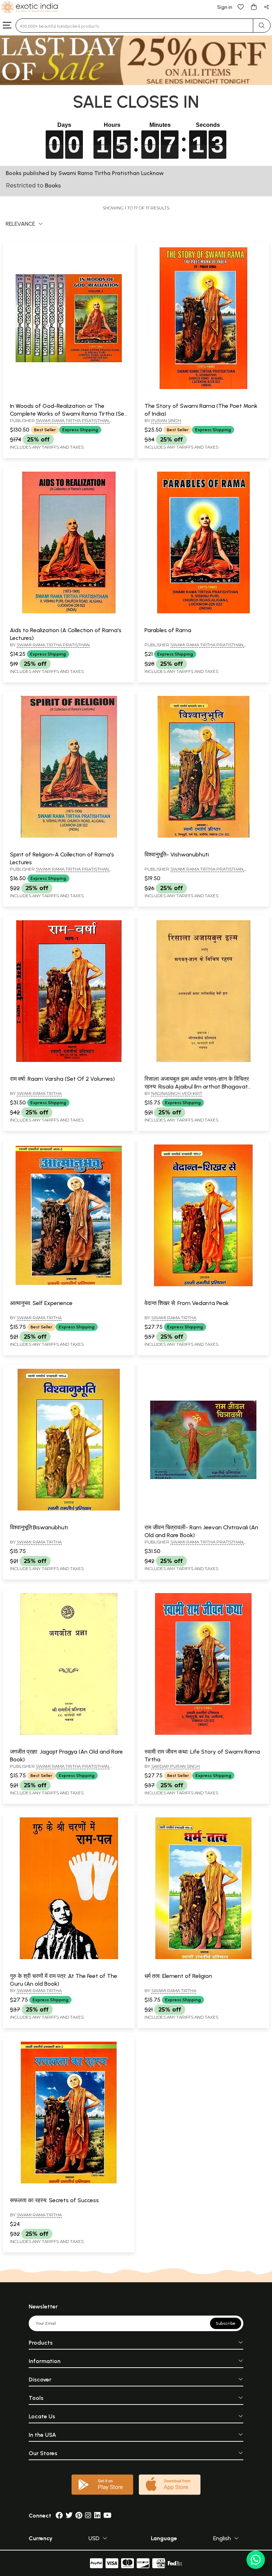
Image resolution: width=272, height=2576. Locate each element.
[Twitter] (69, 2516)
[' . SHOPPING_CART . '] (254, 7)
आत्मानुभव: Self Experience (41, 1303)
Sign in (225, 7)
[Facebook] (59, 2516)
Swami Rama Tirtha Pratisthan (53, 645)
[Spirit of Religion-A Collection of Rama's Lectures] (69, 836)
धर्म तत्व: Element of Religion (178, 1976)
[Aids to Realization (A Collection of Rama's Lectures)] (69, 612)
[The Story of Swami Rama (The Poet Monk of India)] (203, 388)
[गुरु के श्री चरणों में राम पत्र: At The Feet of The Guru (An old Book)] (69, 1958)
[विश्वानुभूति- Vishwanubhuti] (203, 836)
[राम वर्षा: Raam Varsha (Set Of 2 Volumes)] (69, 1061)
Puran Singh (166, 420)
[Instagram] (88, 2516)
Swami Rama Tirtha (39, 1093)
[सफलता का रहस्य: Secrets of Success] (69, 2182)
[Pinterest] (79, 2516)
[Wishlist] (241, 7)
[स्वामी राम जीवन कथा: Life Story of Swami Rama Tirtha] (203, 1733)
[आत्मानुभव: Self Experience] (69, 1285)
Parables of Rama (168, 630)
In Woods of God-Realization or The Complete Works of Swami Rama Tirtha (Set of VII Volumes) (68, 414)
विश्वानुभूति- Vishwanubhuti (177, 854)
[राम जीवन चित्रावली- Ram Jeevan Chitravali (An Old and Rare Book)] (203, 1509)
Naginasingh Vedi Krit (177, 1093)
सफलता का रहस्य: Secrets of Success (54, 2200)
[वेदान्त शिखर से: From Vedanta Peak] (203, 1285)
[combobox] (134, 26)
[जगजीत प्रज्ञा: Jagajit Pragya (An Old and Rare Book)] (69, 1733)
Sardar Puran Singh (175, 1766)
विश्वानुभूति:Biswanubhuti (39, 1527)
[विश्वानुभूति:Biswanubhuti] (69, 1509)
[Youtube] (107, 2516)
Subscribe (226, 2323)
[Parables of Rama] (203, 612)
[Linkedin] (97, 2516)
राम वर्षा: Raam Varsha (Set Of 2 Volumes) (62, 1079)
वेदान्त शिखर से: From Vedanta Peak (187, 1303)
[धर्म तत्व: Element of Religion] (203, 1958)
